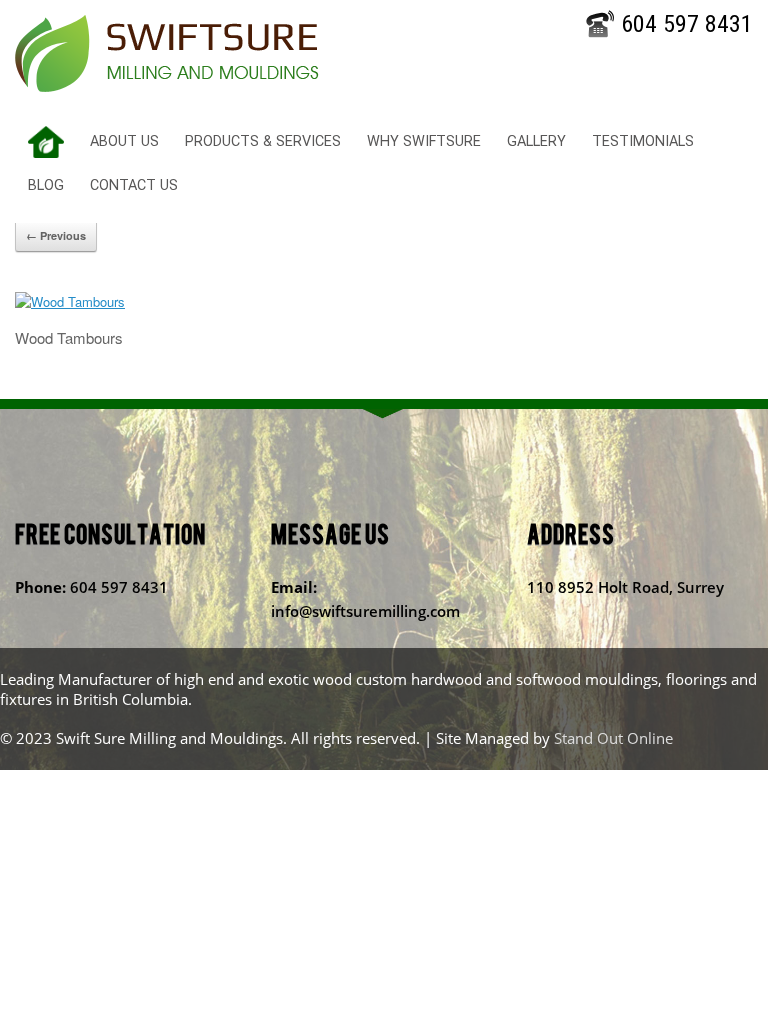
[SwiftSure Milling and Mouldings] (167, 53)
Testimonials (643, 141)
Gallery (536, 141)
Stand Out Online (613, 738)
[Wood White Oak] (70, 301)
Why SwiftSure (424, 141)
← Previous (56, 235)
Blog (46, 185)
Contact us (134, 185)
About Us (124, 141)
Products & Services (263, 141)
